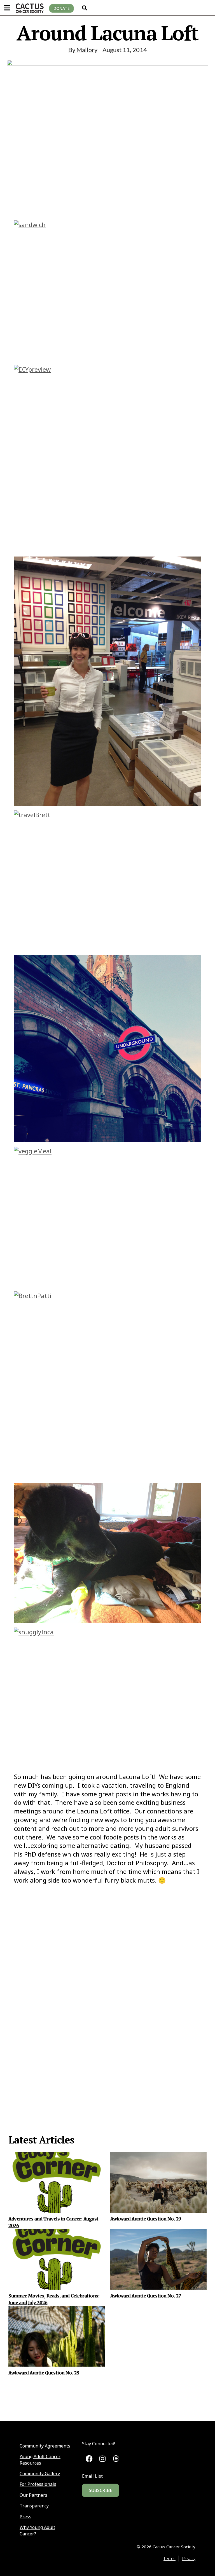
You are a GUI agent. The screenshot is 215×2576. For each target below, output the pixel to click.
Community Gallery (40, 2474)
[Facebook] (89, 2459)
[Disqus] (107, 1995)
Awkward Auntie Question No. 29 (146, 2219)
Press (25, 2517)
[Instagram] (103, 2459)
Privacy (189, 2558)
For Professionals (38, 2484)
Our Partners (33, 2495)
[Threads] (116, 2459)
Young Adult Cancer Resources (40, 2460)
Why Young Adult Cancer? (37, 2530)
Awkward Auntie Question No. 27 (146, 2296)
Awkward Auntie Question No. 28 (44, 2373)
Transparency (34, 2506)
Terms (170, 2558)
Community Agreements (45, 2446)
